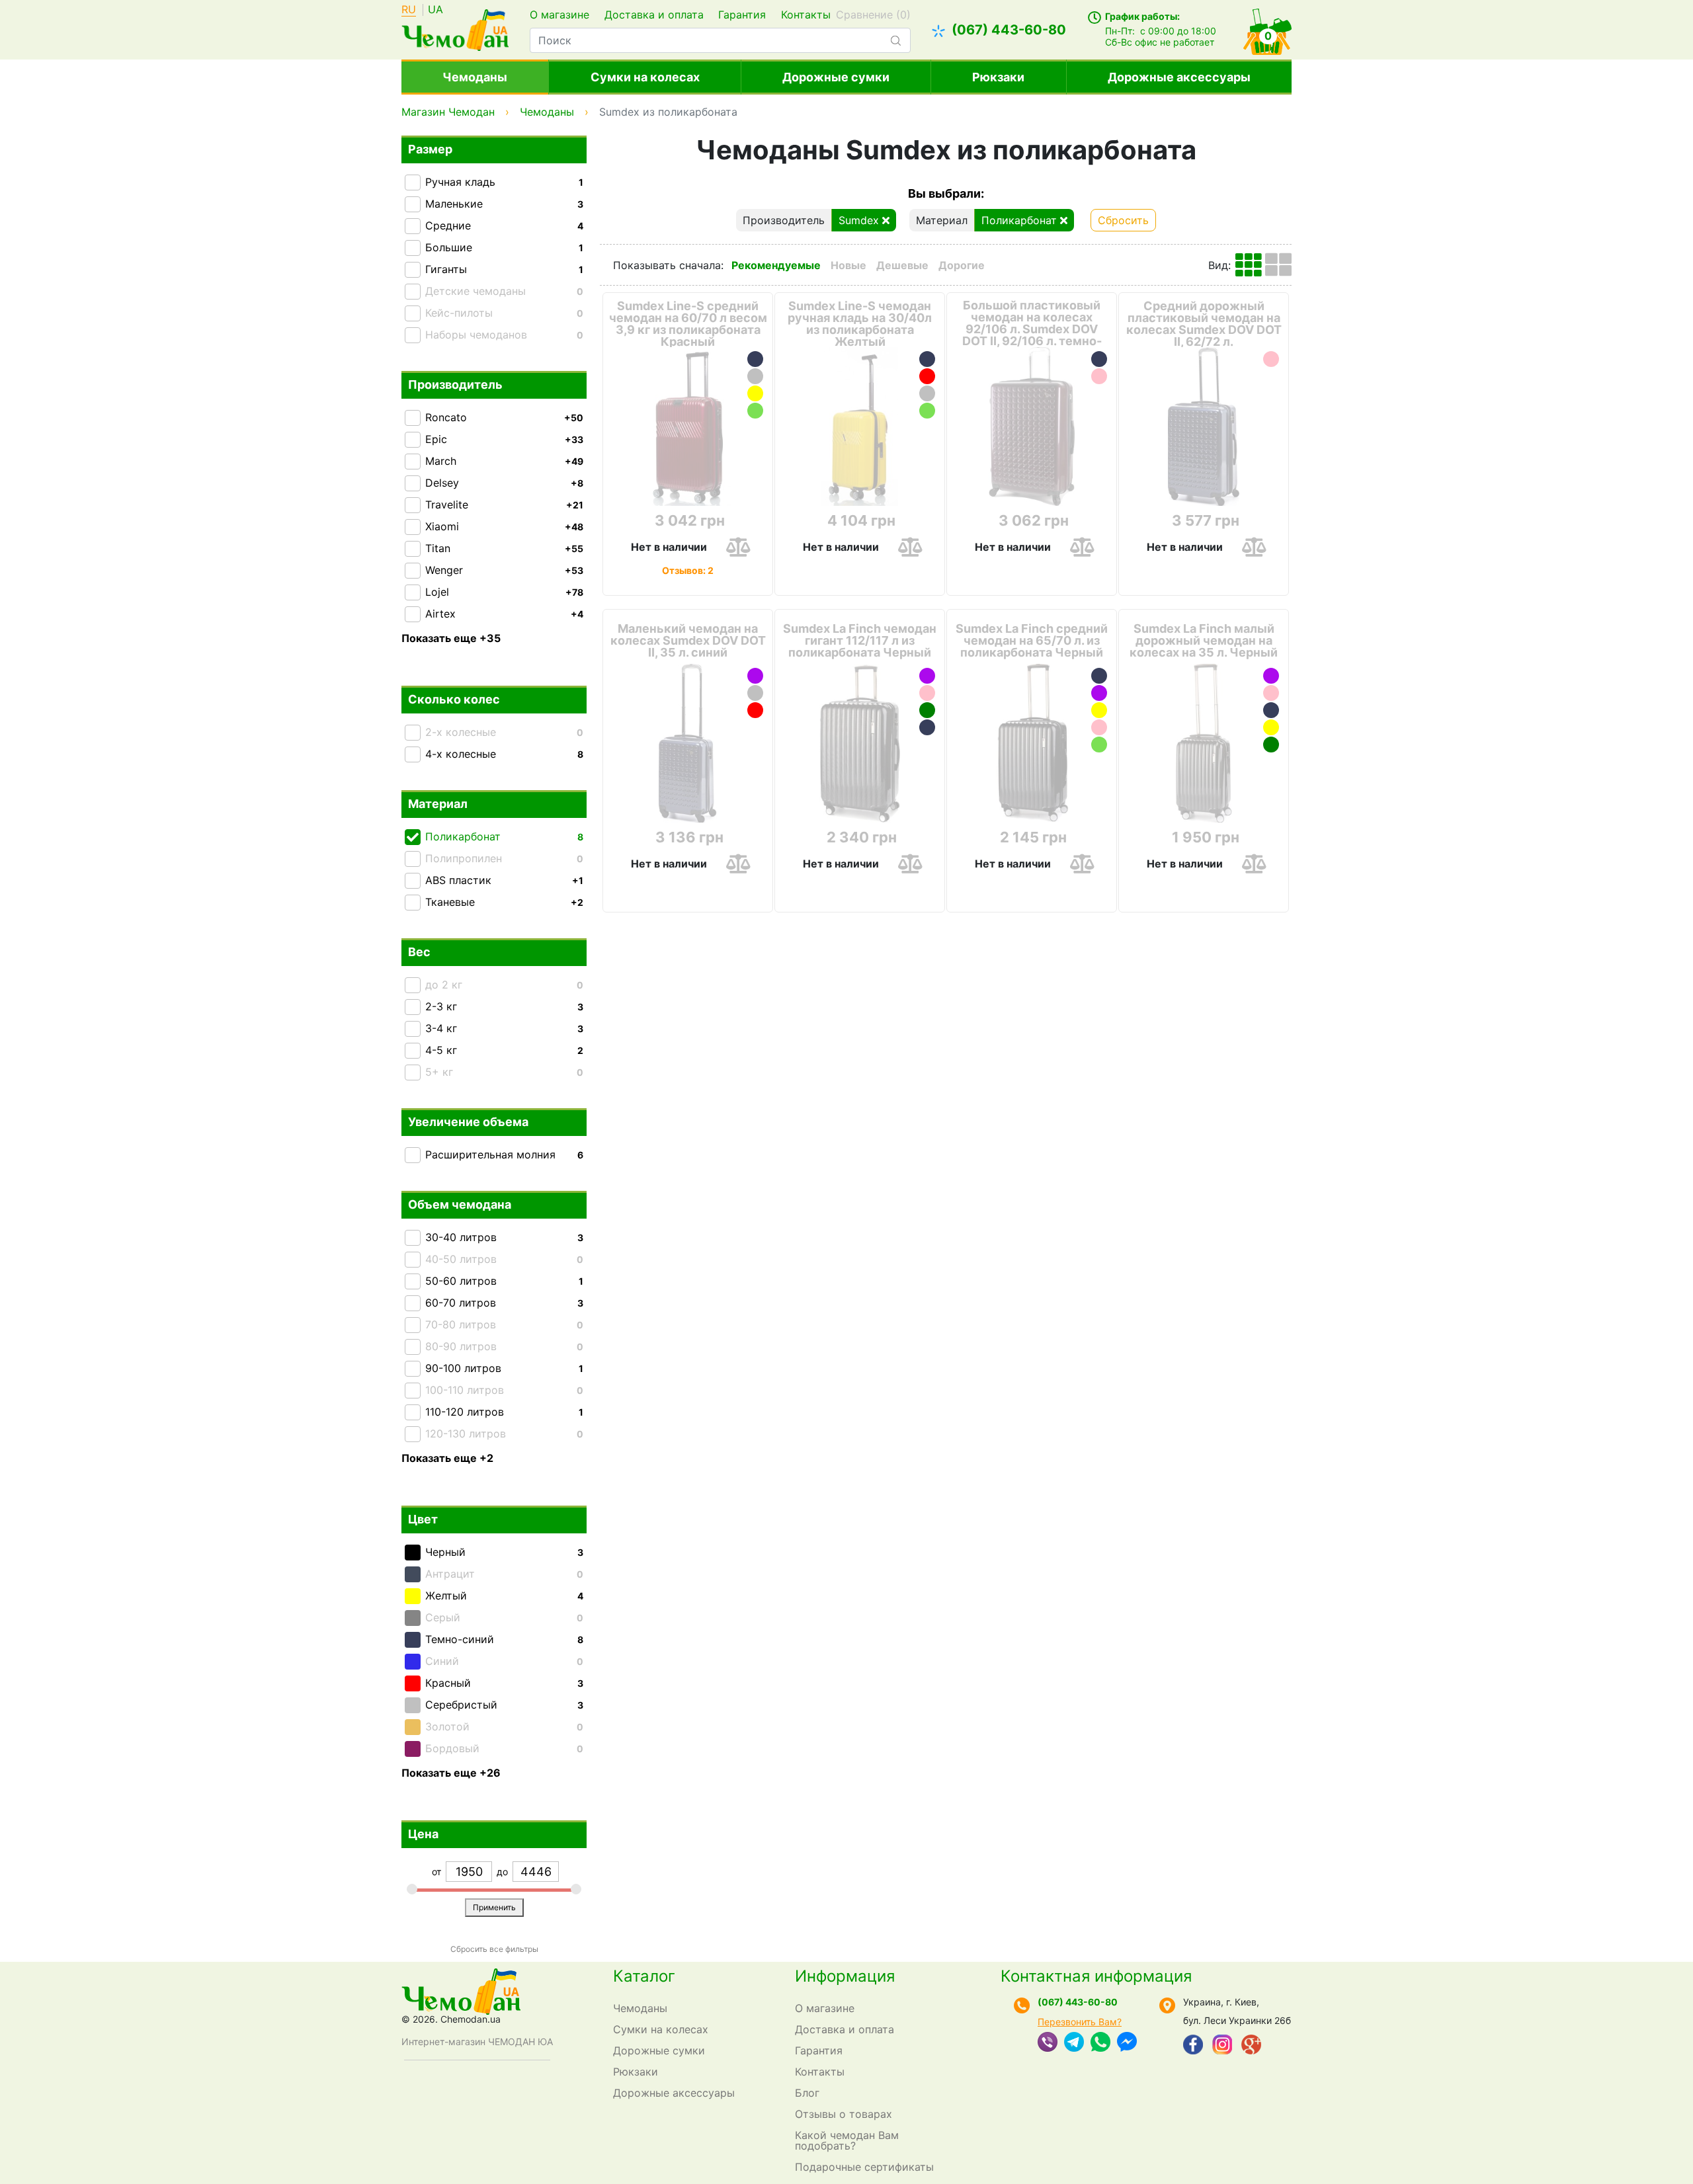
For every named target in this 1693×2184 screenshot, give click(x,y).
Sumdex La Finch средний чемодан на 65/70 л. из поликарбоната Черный (1032, 641)
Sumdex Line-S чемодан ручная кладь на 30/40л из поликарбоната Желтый (860, 324)
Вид (1218, 265)
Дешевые (902, 265)
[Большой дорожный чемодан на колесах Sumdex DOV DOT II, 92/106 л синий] (1099, 359)
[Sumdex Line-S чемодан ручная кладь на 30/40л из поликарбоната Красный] (927, 376)
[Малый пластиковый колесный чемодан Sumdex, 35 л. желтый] (1271, 727)
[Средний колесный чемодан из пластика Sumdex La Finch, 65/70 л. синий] (1099, 676)
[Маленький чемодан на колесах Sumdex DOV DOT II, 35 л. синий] (688, 743)
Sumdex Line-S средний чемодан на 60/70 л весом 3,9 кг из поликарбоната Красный (688, 324)
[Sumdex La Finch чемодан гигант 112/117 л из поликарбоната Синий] (927, 727)
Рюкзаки (998, 77)
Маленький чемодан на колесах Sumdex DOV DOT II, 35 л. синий (688, 641)
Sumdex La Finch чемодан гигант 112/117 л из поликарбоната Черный (860, 641)
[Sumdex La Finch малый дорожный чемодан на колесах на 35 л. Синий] (1271, 710)
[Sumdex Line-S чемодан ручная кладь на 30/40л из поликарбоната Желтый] (860, 426)
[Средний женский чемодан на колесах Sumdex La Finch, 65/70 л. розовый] (1099, 727)
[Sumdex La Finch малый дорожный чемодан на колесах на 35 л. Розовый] (1271, 693)
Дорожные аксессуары (1179, 77)
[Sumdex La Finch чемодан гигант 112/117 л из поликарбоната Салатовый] (927, 710)
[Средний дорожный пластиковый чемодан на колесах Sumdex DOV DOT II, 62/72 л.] (1204, 426)
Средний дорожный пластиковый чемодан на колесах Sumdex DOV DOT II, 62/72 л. (1204, 324)
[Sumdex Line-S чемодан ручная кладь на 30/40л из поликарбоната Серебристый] (927, 393)
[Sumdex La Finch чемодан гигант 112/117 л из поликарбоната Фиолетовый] (927, 676)
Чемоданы (475, 77)
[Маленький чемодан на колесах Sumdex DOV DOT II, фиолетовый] (755, 676)
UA (435, 10)
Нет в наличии (669, 547)
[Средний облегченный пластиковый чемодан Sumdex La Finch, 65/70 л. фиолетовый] (1099, 693)
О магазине (559, 15)
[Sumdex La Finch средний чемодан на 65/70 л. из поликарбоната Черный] (1032, 743)
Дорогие (962, 265)
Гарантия (742, 15)
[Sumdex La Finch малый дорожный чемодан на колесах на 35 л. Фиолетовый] (1271, 676)
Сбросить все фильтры (494, 1949)
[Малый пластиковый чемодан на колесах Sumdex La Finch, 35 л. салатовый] (1271, 745)
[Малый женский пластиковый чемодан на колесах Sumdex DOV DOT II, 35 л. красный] (755, 710)
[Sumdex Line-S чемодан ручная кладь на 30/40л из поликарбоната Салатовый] (927, 411)
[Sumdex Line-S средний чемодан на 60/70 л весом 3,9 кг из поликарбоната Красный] (688, 426)
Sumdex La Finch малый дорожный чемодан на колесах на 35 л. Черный (1204, 641)
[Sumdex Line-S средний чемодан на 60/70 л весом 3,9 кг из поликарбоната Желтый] (755, 393)
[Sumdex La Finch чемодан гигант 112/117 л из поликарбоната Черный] (860, 743)
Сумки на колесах (645, 77)
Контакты (806, 15)
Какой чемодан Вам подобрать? (847, 2140)
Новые (848, 265)
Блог (807, 2093)
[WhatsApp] (1100, 2043)
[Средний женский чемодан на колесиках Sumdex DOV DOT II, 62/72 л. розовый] (1271, 359)
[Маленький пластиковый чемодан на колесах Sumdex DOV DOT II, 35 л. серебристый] (755, 693)
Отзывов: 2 (688, 570)
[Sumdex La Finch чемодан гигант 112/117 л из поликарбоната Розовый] (927, 693)
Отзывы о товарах (844, 2114)
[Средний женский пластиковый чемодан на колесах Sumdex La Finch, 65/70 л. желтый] (1099, 710)
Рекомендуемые (776, 265)
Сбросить (1123, 220)
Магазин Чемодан (448, 112)
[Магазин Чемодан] (455, 28)
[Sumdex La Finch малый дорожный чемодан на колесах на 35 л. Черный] (1204, 743)
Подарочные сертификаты (864, 2167)
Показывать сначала (667, 265)
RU (409, 10)
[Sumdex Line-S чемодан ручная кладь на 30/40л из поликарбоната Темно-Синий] (927, 359)
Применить (494, 1907)
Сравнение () (873, 15)
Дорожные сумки (836, 77)
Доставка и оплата (654, 15)
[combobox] (720, 40)
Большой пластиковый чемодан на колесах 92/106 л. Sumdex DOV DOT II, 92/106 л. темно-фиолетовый (1032, 329)
